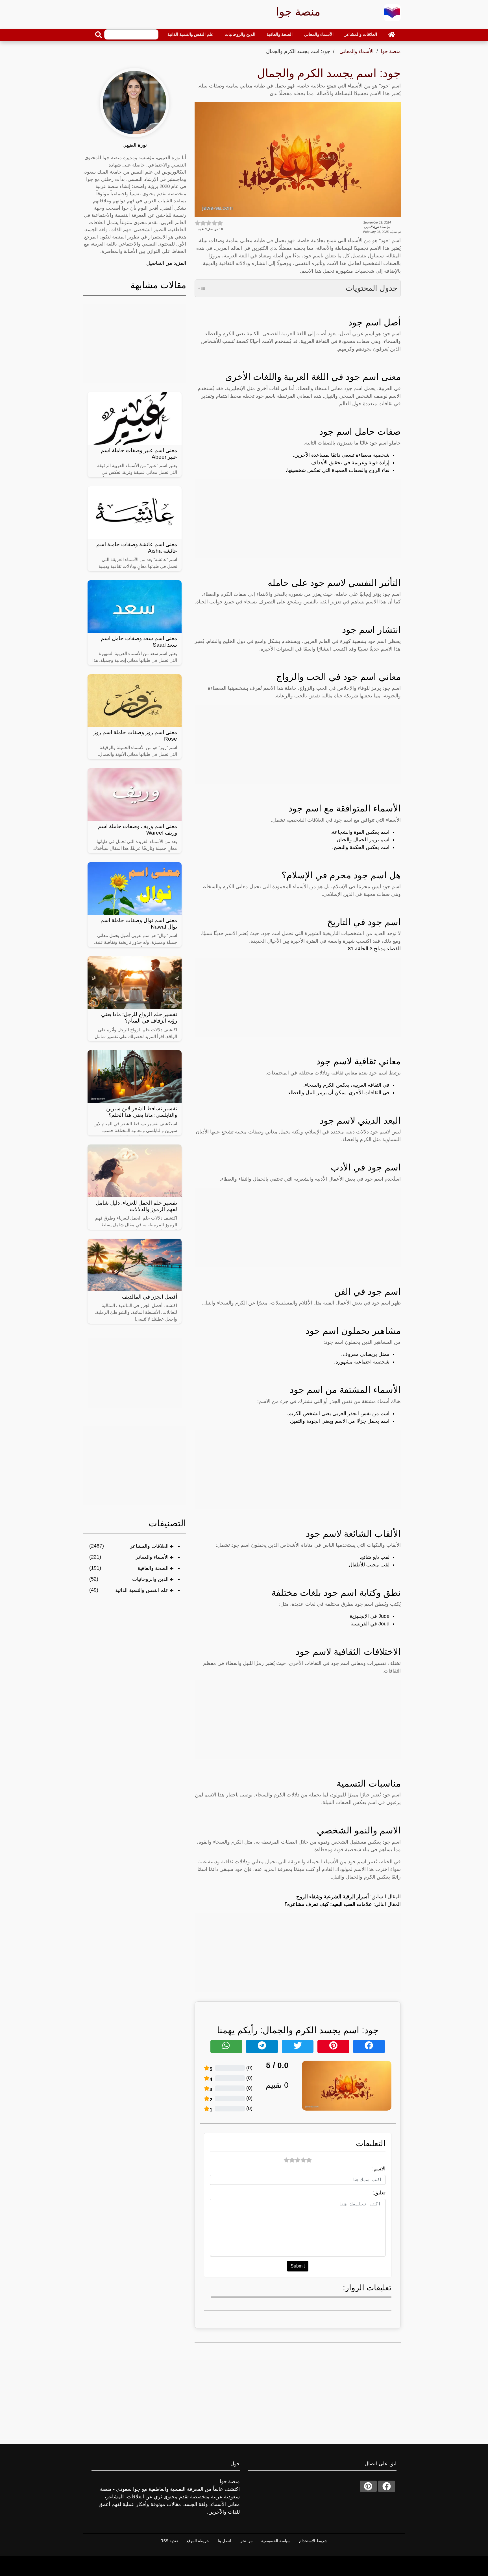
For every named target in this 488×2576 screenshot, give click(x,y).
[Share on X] (298, 2047)
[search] (99, 35)
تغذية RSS (169, 2541)
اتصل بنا (224, 2541)
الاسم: (379, 2169)
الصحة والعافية (280, 34)
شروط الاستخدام (313, 2541)
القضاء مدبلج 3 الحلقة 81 (374, 949)
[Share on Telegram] (262, 2047)
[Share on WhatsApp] (226, 2047)
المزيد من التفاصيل (166, 263)
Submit (298, 2266)
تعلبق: (379, 2193)
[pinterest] (368, 2486)
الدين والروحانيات (240, 34)
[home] (392, 34)
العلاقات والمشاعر (361, 34)
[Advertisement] (298, 519)
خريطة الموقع (198, 2541)
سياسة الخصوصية (276, 2541)
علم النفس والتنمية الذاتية (190, 34)
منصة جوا (391, 51)
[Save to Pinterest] (333, 2047)
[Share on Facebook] (369, 2047)
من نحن (246, 2541)
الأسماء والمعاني (319, 34)
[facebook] (387, 2486)
